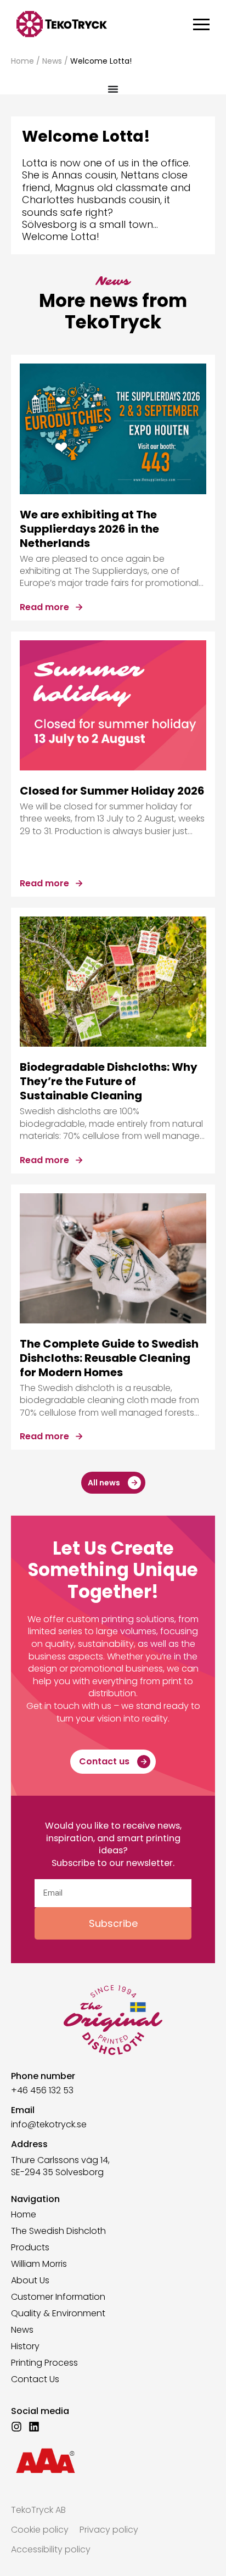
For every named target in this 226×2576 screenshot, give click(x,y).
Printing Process (44, 2363)
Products (30, 2248)
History (25, 2346)
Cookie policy (40, 2530)
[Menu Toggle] (113, 89)
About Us (30, 2281)
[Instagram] (16, 2427)
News (52, 61)
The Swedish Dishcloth (58, 2231)
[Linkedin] (34, 2427)
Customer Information (58, 2297)
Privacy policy (109, 2530)
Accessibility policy (51, 2549)
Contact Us (35, 2379)
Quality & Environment (58, 2314)
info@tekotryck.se (49, 2124)
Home (22, 61)
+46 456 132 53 (42, 2090)
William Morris (39, 2264)
